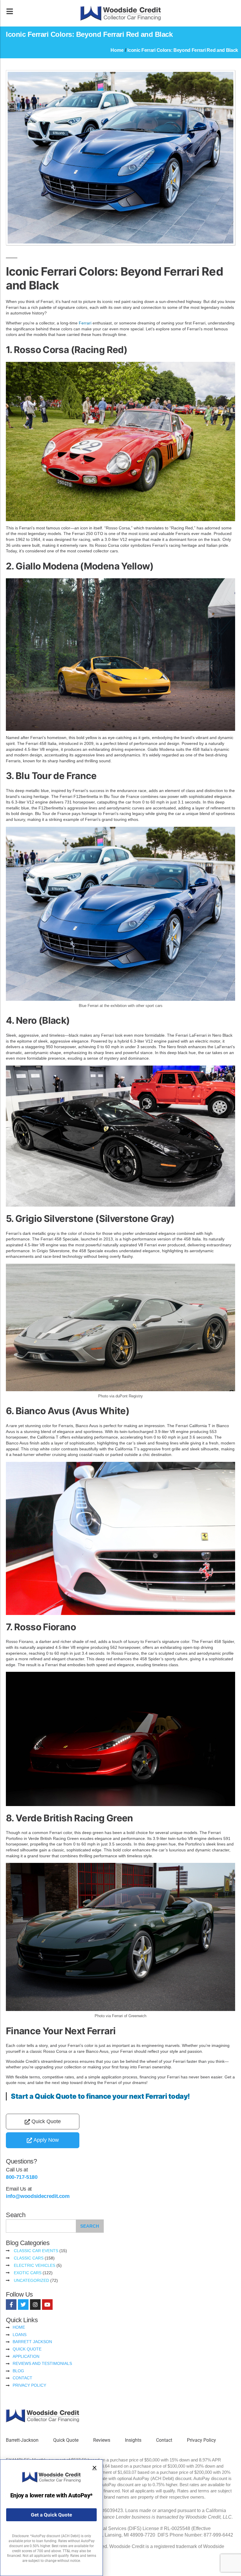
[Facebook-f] (11, 2305)
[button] (94, 2468)
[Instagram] (35, 2305)
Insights (133, 2440)
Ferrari (85, 323)
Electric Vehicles (35, 2265)
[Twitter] (23, 2305)
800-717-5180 (22, 2177)
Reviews (102, 2440)
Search (90, 2226)
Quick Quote (66, 2440)
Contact (164, 2440)
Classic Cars (29, 2258)
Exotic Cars (28, 2273)
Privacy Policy (201, 2440)
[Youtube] (47, 2305)
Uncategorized (31, 2280)
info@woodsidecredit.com (38, 2196)
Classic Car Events (36, 2251)
